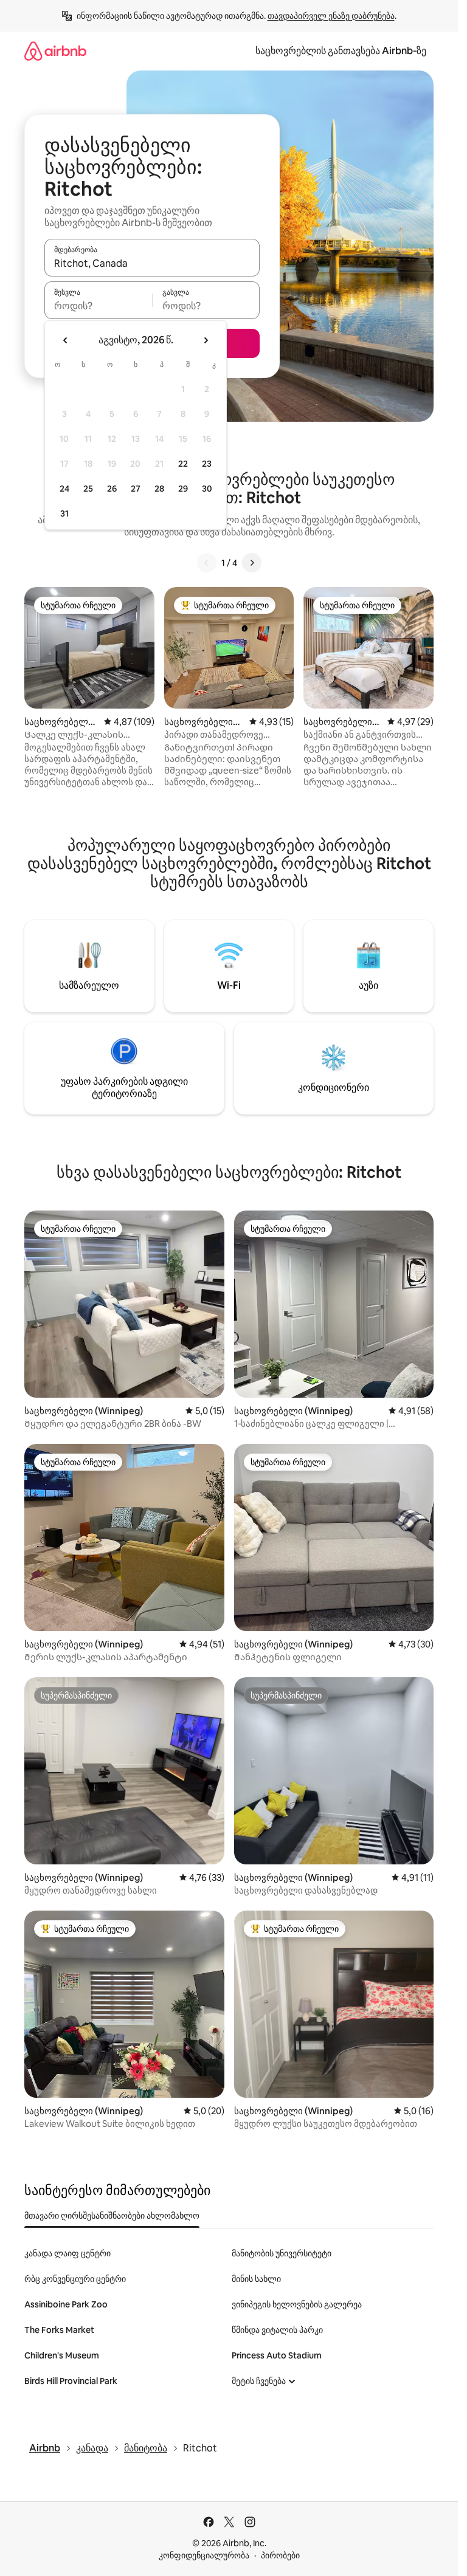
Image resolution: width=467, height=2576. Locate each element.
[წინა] (207, 563)
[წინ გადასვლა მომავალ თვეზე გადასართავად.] (206, 340)
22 (183, 464)
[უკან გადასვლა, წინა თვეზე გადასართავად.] (66, 340)
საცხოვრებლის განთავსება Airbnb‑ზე (341, 51)
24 (64, 489)
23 (207, 464)
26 (112, 489)
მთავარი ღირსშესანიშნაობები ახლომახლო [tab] (112, 2216)
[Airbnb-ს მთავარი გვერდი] (55, 51)
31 (64, 513)
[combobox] (152, 263)
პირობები (280, 2555)
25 (88, 489)
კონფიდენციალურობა (204, 2555)
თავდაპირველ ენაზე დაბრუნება (331, 16)
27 (136, 489)
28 (159, 489)
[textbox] (98, 306)
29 (183, 489)
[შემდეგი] (252, 563)
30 (207, 489)
